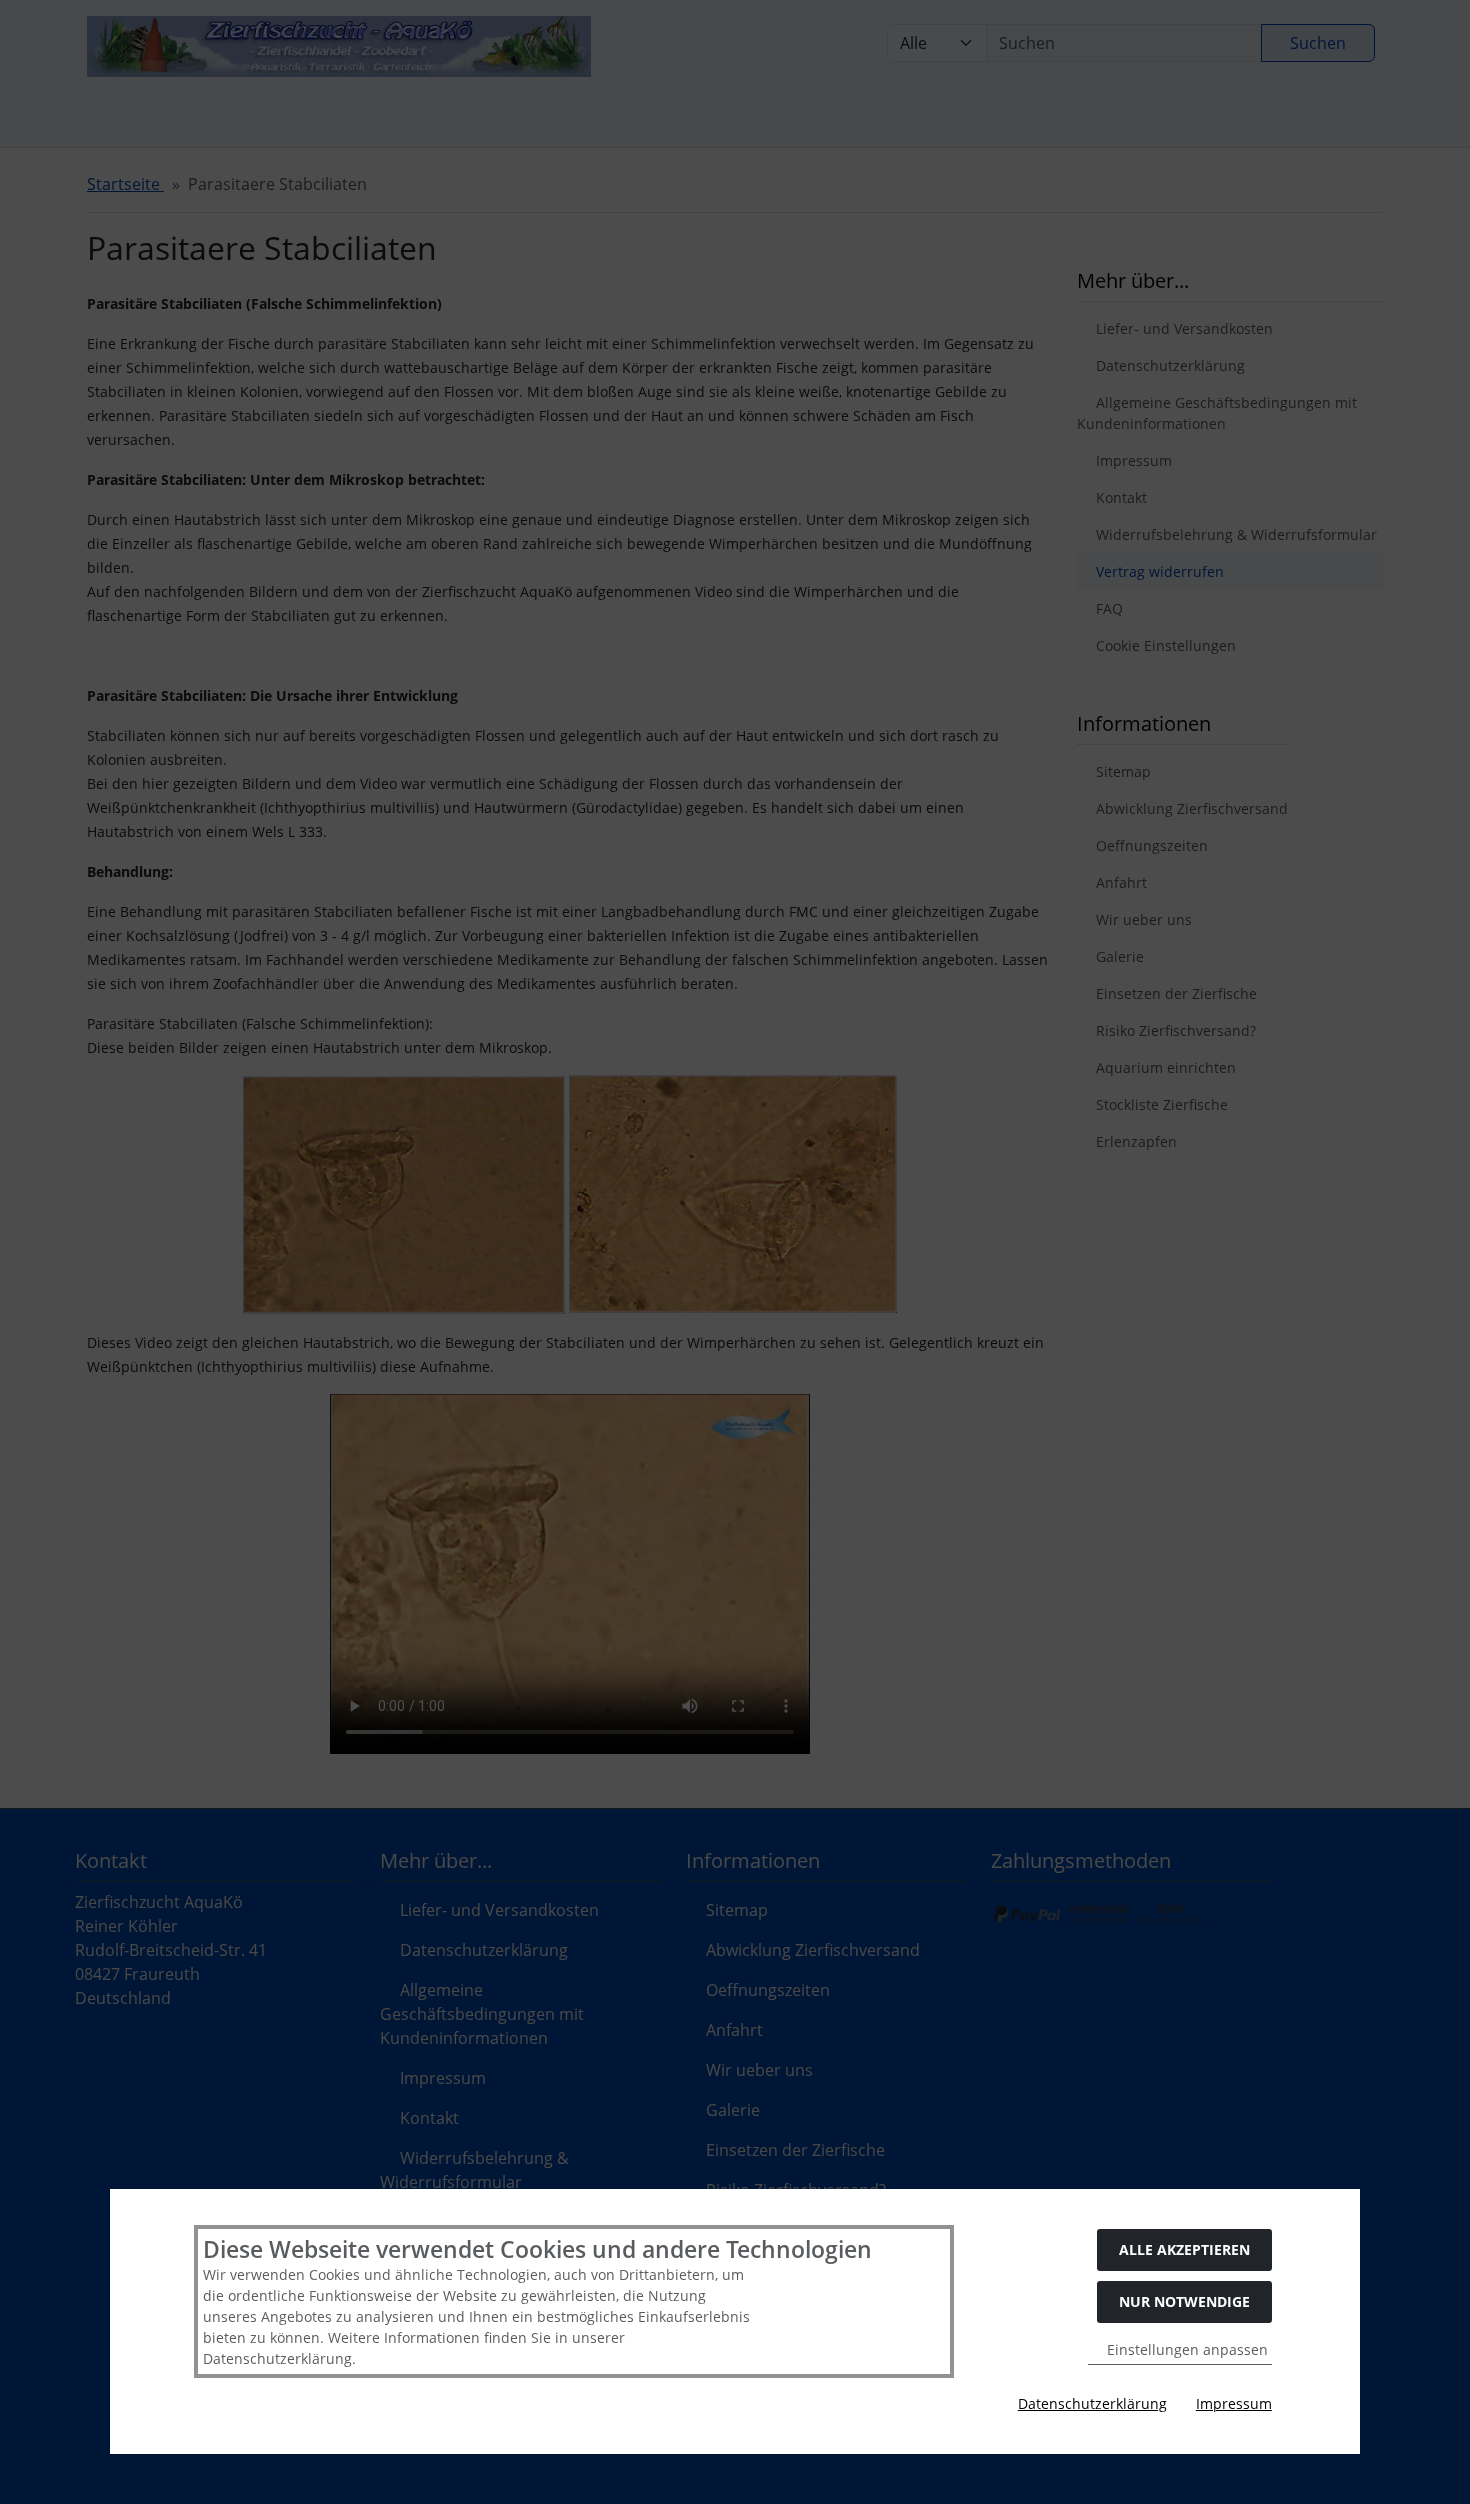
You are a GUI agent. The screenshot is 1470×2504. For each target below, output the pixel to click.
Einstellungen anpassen (1185, 2349)
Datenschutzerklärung (1092, 2403)
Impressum (1234, 2403)
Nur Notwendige (1184, 2301)
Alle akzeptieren (1184, 2249)
